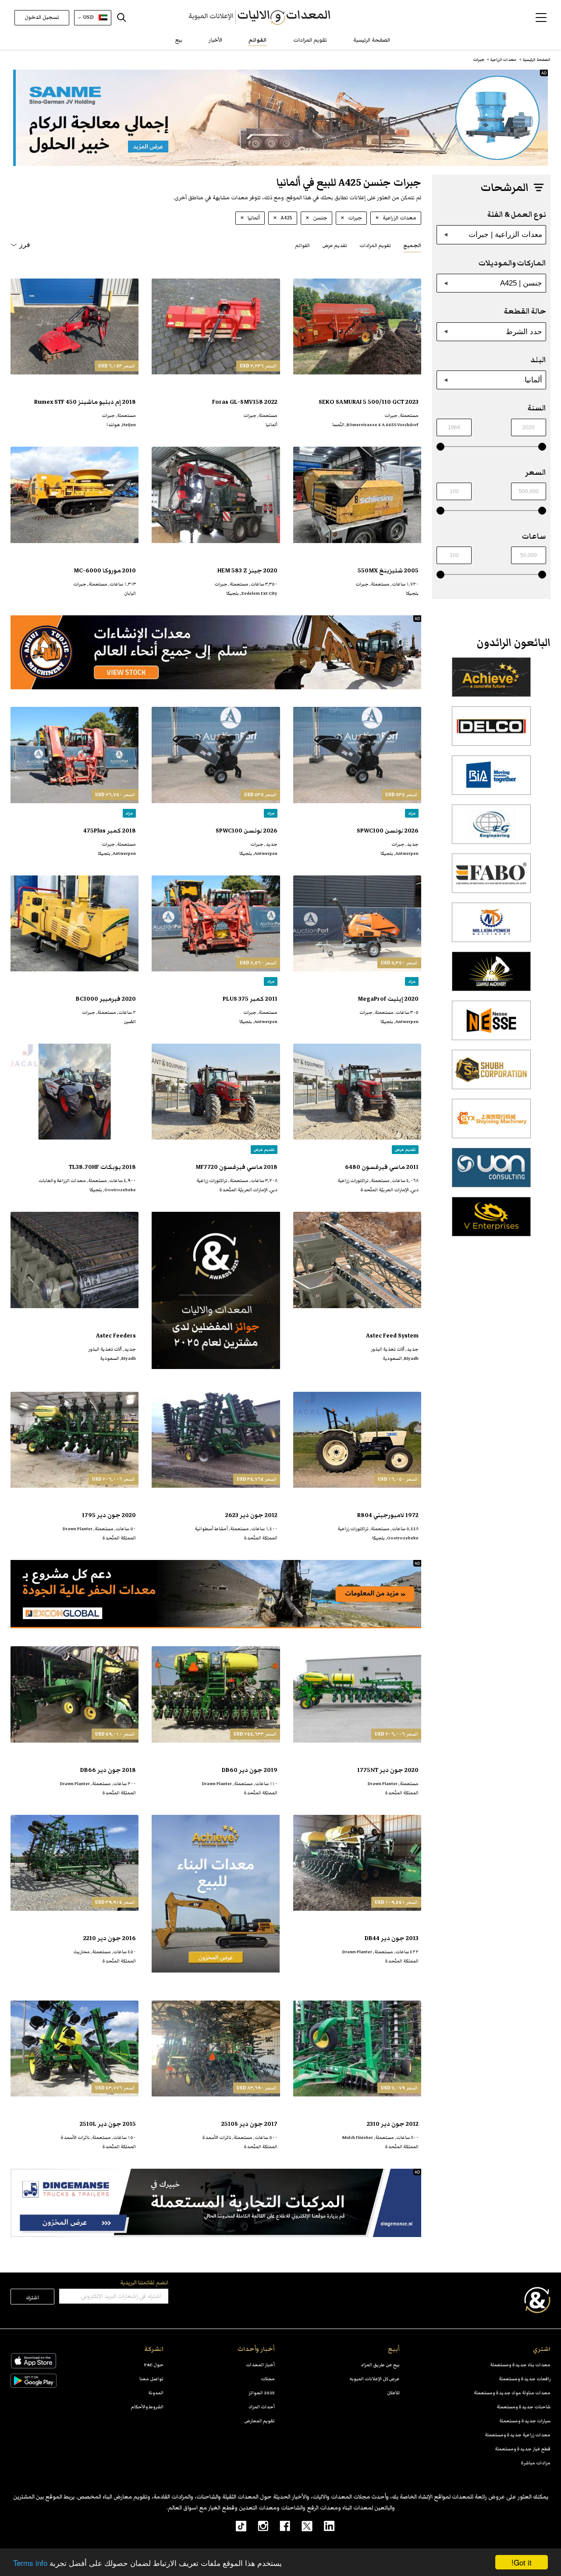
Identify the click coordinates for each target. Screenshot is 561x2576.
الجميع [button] (412, 245)
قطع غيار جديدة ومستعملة (523, 2449)
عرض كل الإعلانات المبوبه (375, 2379)
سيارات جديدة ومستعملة (525, 2421)
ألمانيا (533, 380)
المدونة (156, 2393)
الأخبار (215, 40)
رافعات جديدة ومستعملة (525, 2379)
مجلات (268, 2379)
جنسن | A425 (521, 283)
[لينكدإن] (324, 2526)
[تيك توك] (236, 2526)
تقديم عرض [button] (335, 245)
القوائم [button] (302, 245)
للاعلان (393, 2393)
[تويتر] (301, 2526)
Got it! (522, 2562)
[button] (541, 18)
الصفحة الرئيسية (372, 40)
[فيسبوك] (279, 2526)
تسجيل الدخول (42, 17)
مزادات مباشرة (536, 2463)
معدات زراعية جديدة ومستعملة (518, 2435)
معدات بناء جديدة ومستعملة (520, 2365)
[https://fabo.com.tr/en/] (491, 878)
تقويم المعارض (260, 2421)
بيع (179, 40)
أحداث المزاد (262, 2407)
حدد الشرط (524, 332)
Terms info (30, 2563)
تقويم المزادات (310, 40)
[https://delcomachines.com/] (491, 731)
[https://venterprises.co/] (491, 1221)
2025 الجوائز (262, 2393)
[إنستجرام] (257, 2526)
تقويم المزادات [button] (375, 245)
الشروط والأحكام (147, 2407)
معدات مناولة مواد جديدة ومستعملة (512, 2393)
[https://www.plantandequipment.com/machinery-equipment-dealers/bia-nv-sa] (491, 780)
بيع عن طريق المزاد (380, 2365)
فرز (25, 245)
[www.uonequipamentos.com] (491, 1172)
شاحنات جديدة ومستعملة (524, 2407)
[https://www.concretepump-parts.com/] (491, 682)
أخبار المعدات (260, 2365)
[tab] (412, 245)
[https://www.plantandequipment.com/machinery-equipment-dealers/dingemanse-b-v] (216, 2203)
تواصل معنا (151, 2379)
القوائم (258, 40)
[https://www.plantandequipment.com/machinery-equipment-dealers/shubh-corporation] (491, 1074)
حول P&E (154, 2365)
